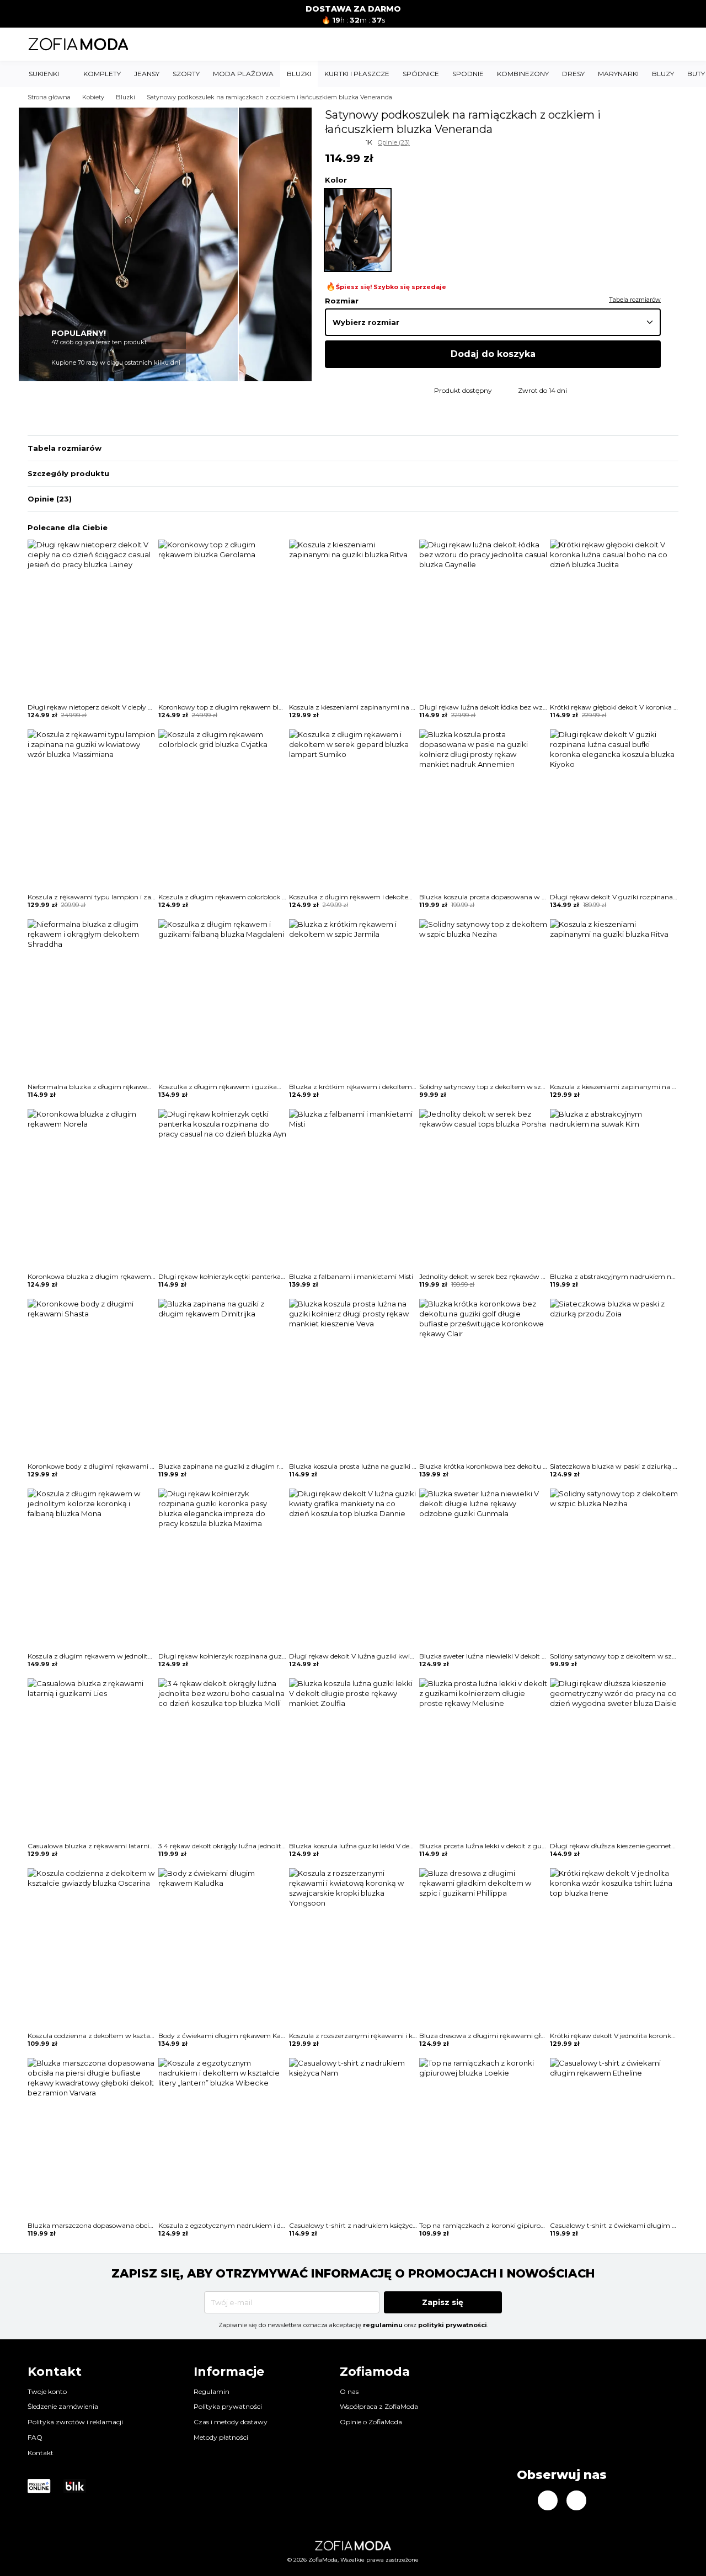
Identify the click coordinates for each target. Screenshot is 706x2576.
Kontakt (41, 2453)
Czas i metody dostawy (231, 2422)
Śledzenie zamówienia (63, 2406)
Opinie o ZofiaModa (371, 2422)
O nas (349, 2391)
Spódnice (421, 74)
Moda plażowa (243, 74)
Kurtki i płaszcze (357, 74)
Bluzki (299, 74)
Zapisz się (443, 2302)
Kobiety (93, 97)
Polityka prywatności (228, 2406)
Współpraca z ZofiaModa (379, 2406)
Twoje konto (47, 2391)
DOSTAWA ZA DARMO (353, 9)
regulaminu (383, 2325)
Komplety (102, 74)
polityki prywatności (453, 2325)
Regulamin (212, 2391)
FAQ (35, 2437)
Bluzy (663, 74)
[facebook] (576, 2500)
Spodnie (468, 74)
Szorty (186, 74)
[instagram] (548, 2500)
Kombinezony (523, 74)
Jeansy (147, 74)
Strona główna (49, 97)
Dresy (573, 74)
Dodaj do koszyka (493, 354)
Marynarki (618, 74)
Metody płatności (221, 2437)
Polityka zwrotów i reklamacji (75, 2422)
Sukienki (44, 74)
